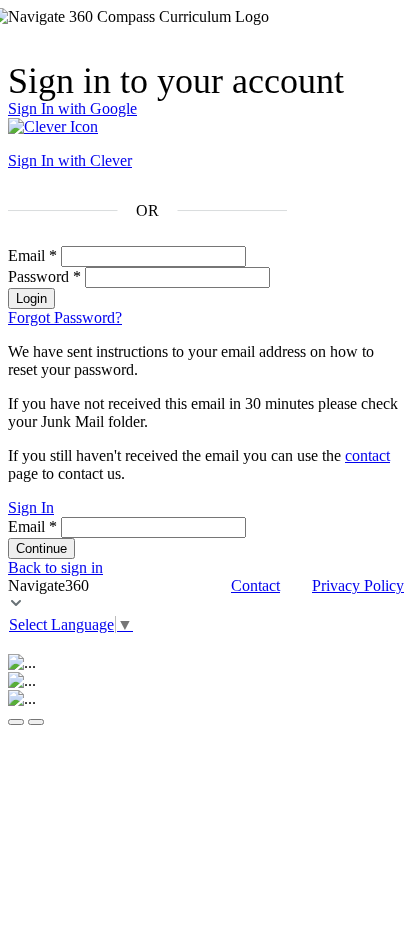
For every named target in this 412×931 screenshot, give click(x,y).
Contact (255, 585)
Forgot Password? (65, 317)
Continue (41, 548)
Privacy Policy (358, 585)
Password (44, 276)
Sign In (31, 507)
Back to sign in (55, 567)
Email (32, 255)
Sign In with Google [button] (72, 108)
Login (31, 298)
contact (367, 455)
